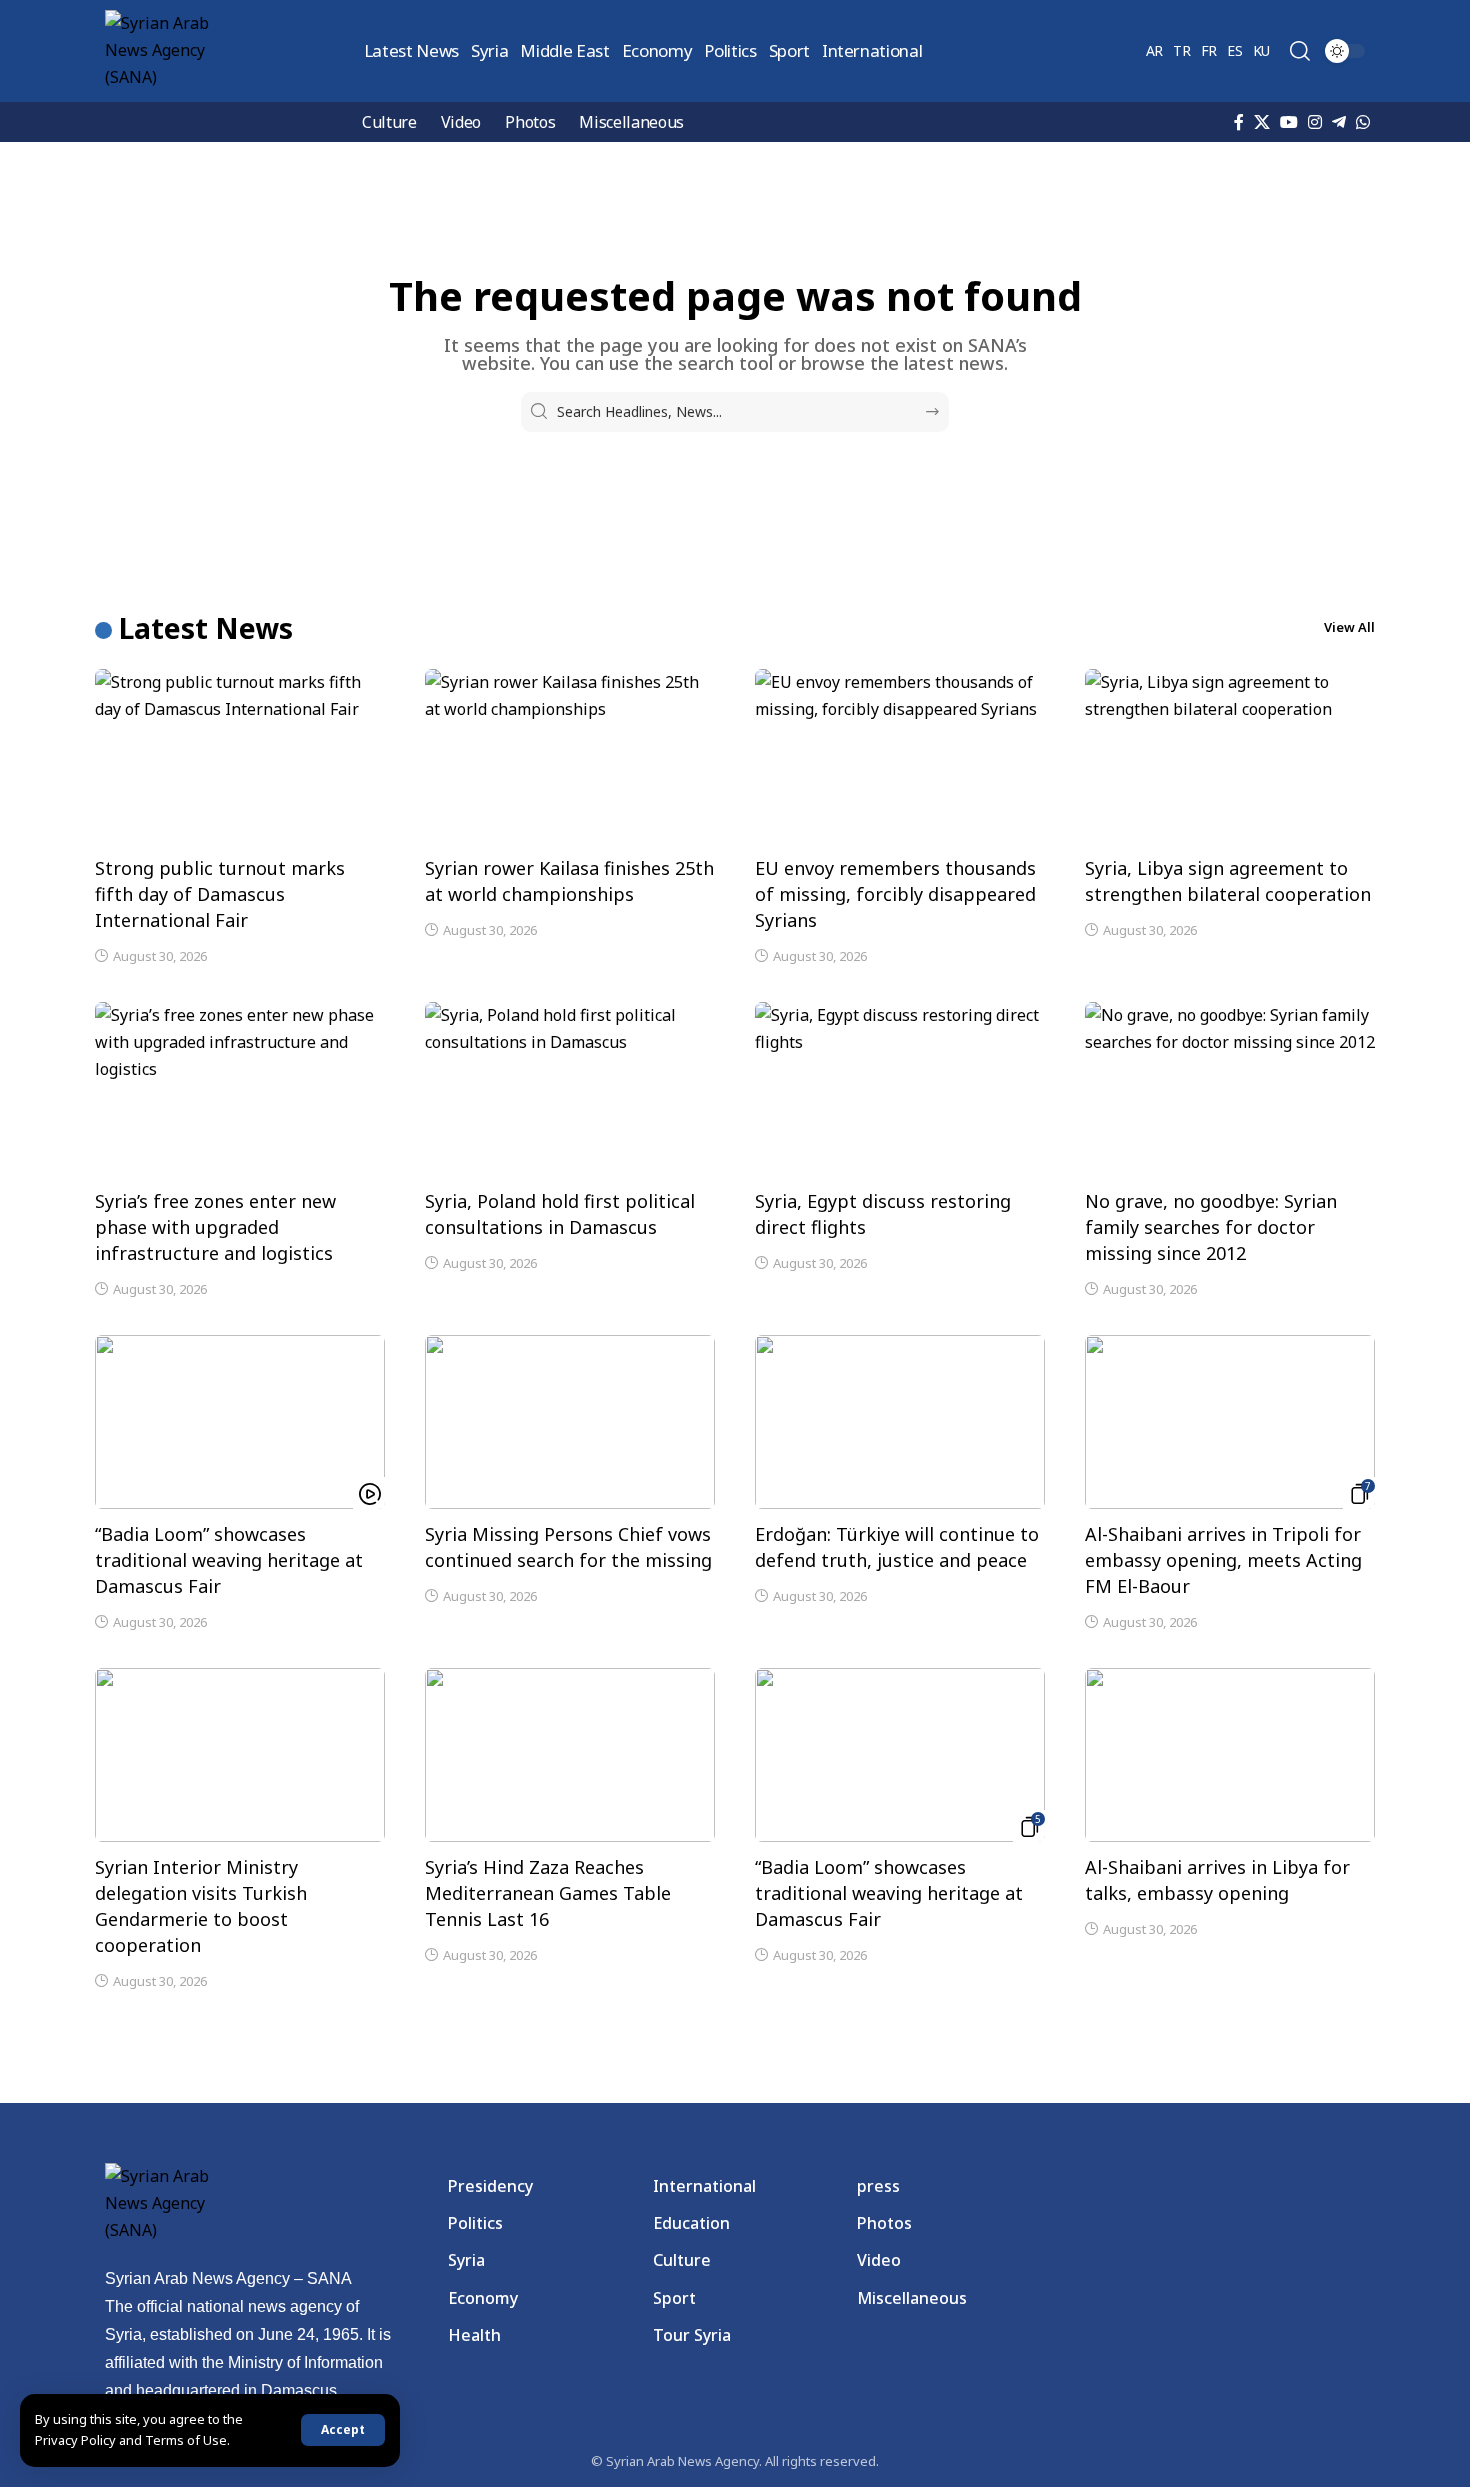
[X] (1262, 122)
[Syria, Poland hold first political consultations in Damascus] (570, 1089)
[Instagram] (1315, 122)
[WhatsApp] (1363, 122)
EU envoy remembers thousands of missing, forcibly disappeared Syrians (895, 894)
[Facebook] (1239, 122)
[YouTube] (1289, 122)
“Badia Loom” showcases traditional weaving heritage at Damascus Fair (229, 1560)
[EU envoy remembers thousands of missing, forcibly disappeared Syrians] (900, 756)
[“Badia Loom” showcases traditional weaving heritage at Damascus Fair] (240, 1422)
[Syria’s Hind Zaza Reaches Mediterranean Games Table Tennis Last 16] (570, 1755)
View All (1349, 627)
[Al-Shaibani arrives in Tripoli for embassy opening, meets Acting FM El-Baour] (1230, 1422)
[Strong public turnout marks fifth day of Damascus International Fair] (240, 756)
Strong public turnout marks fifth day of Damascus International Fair (220, 894)
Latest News (206, 628)
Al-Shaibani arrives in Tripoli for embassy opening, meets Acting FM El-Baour (1223, 1560)
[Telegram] (1339, 122)
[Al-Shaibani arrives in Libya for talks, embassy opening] (1230, 1755)
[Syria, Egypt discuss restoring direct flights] (900, 1089)
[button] (343, 2430)
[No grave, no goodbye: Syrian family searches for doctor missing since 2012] (1230, 1089)
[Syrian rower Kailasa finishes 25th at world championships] (570, 756)
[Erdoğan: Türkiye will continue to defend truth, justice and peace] (900, 1422)
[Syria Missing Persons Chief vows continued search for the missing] (570, 1422)
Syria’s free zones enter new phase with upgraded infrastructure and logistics (215, 1227)
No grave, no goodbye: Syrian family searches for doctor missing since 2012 (1211, 1227)
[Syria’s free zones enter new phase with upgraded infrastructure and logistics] (240, 1089)
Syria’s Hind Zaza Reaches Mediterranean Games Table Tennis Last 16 (548, 1893)
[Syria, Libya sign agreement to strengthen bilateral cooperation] (1230, 756)
